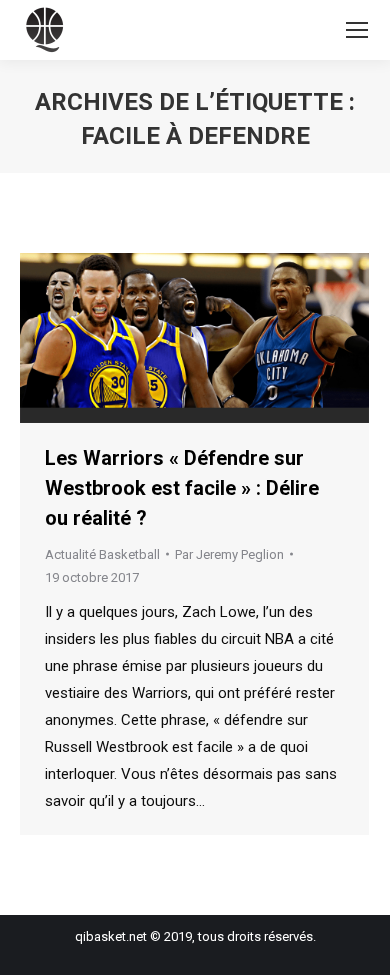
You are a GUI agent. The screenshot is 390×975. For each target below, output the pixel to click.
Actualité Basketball (102, 554)
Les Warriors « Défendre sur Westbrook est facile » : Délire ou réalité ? (182, 488)
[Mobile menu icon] (357, 30)
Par (229, 554)
